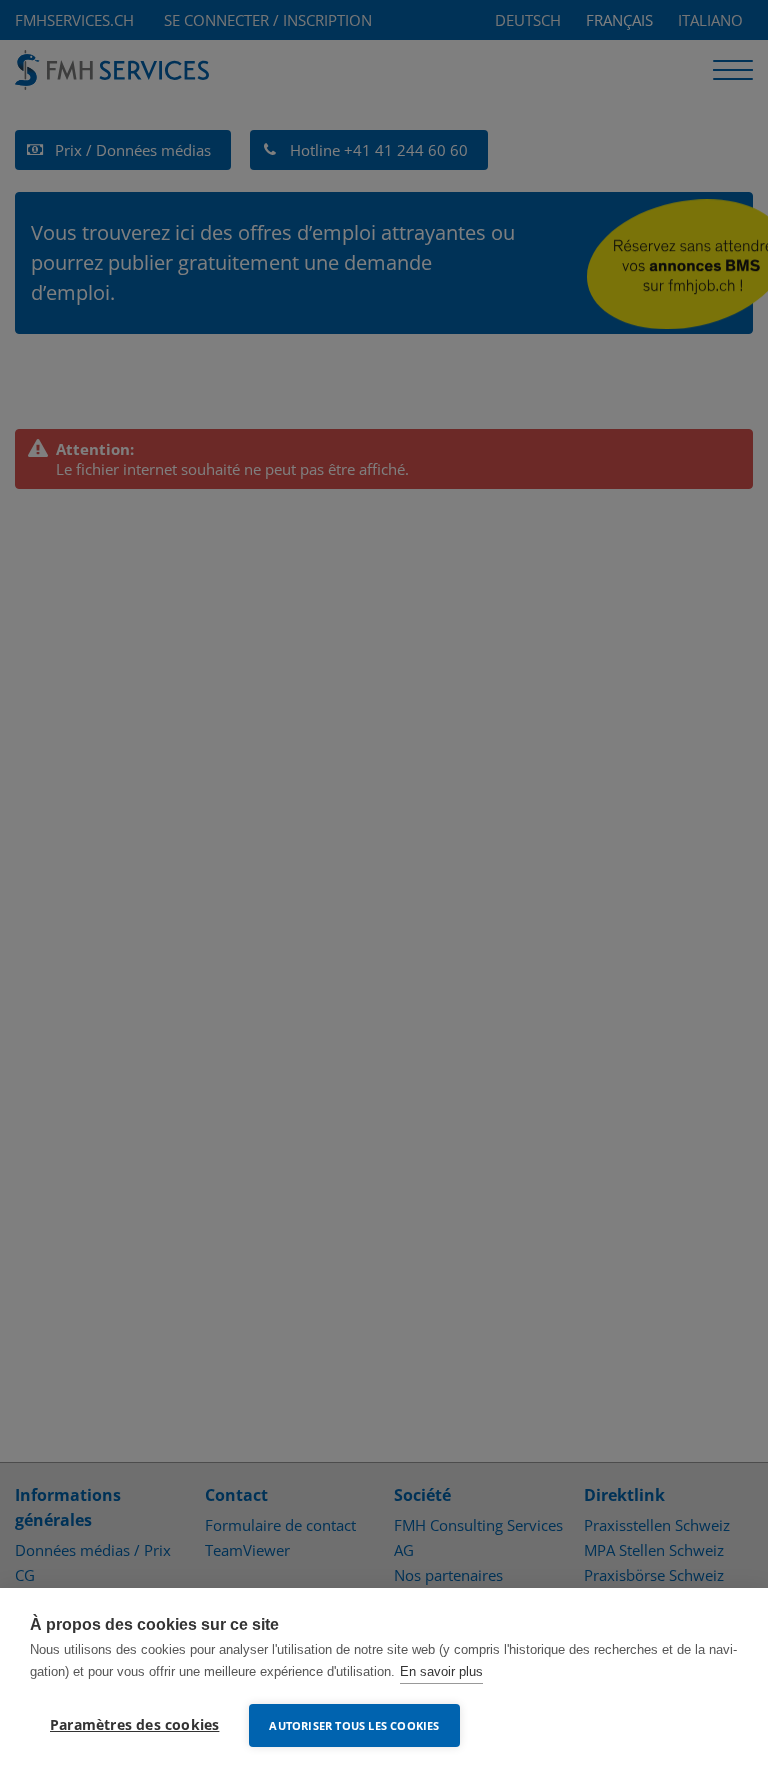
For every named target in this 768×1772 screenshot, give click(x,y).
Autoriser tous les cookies (354, 1725)
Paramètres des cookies (134, 1725)
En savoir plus (441, 1671)
